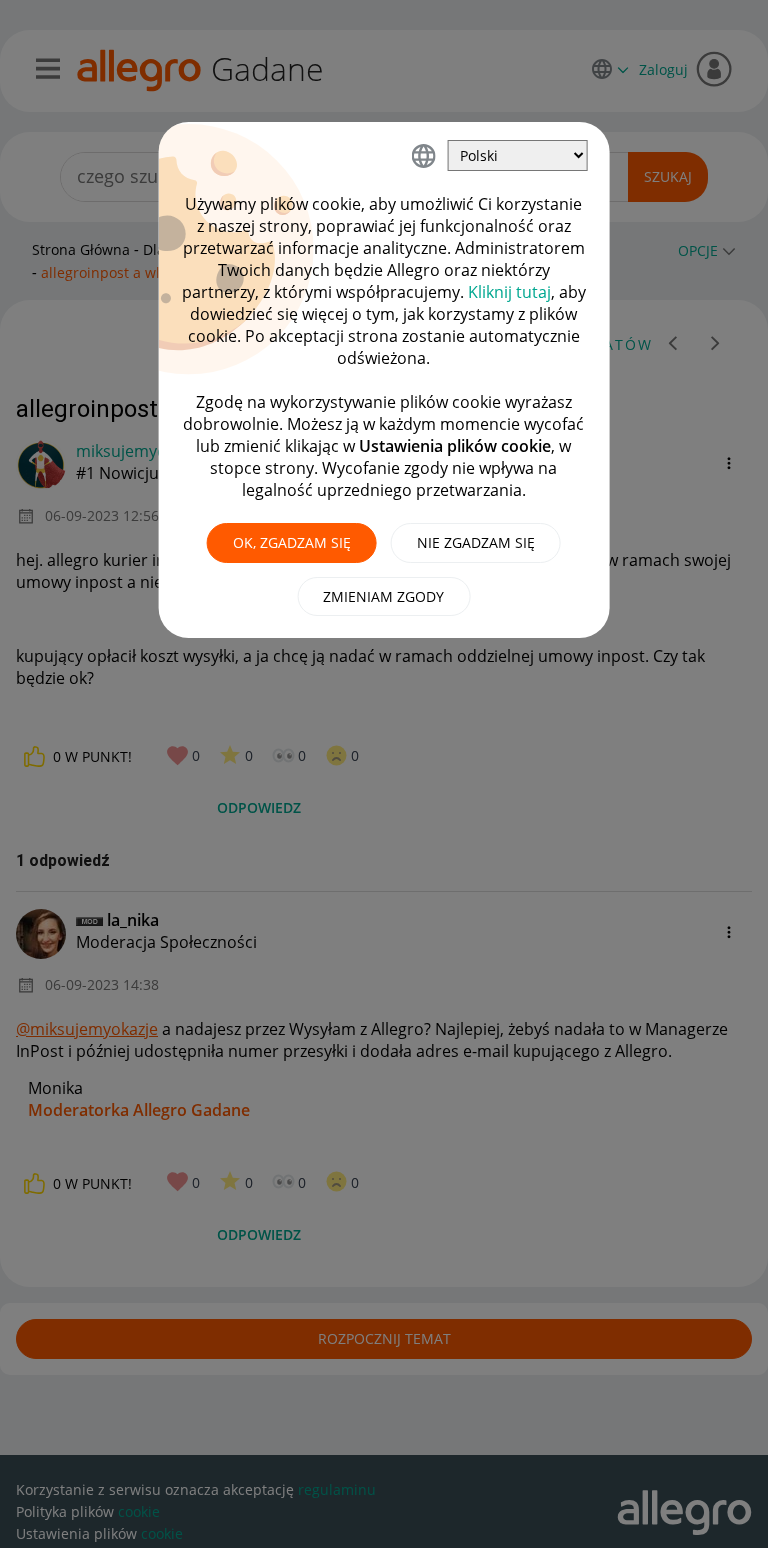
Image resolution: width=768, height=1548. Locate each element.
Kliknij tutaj (509, 292)
